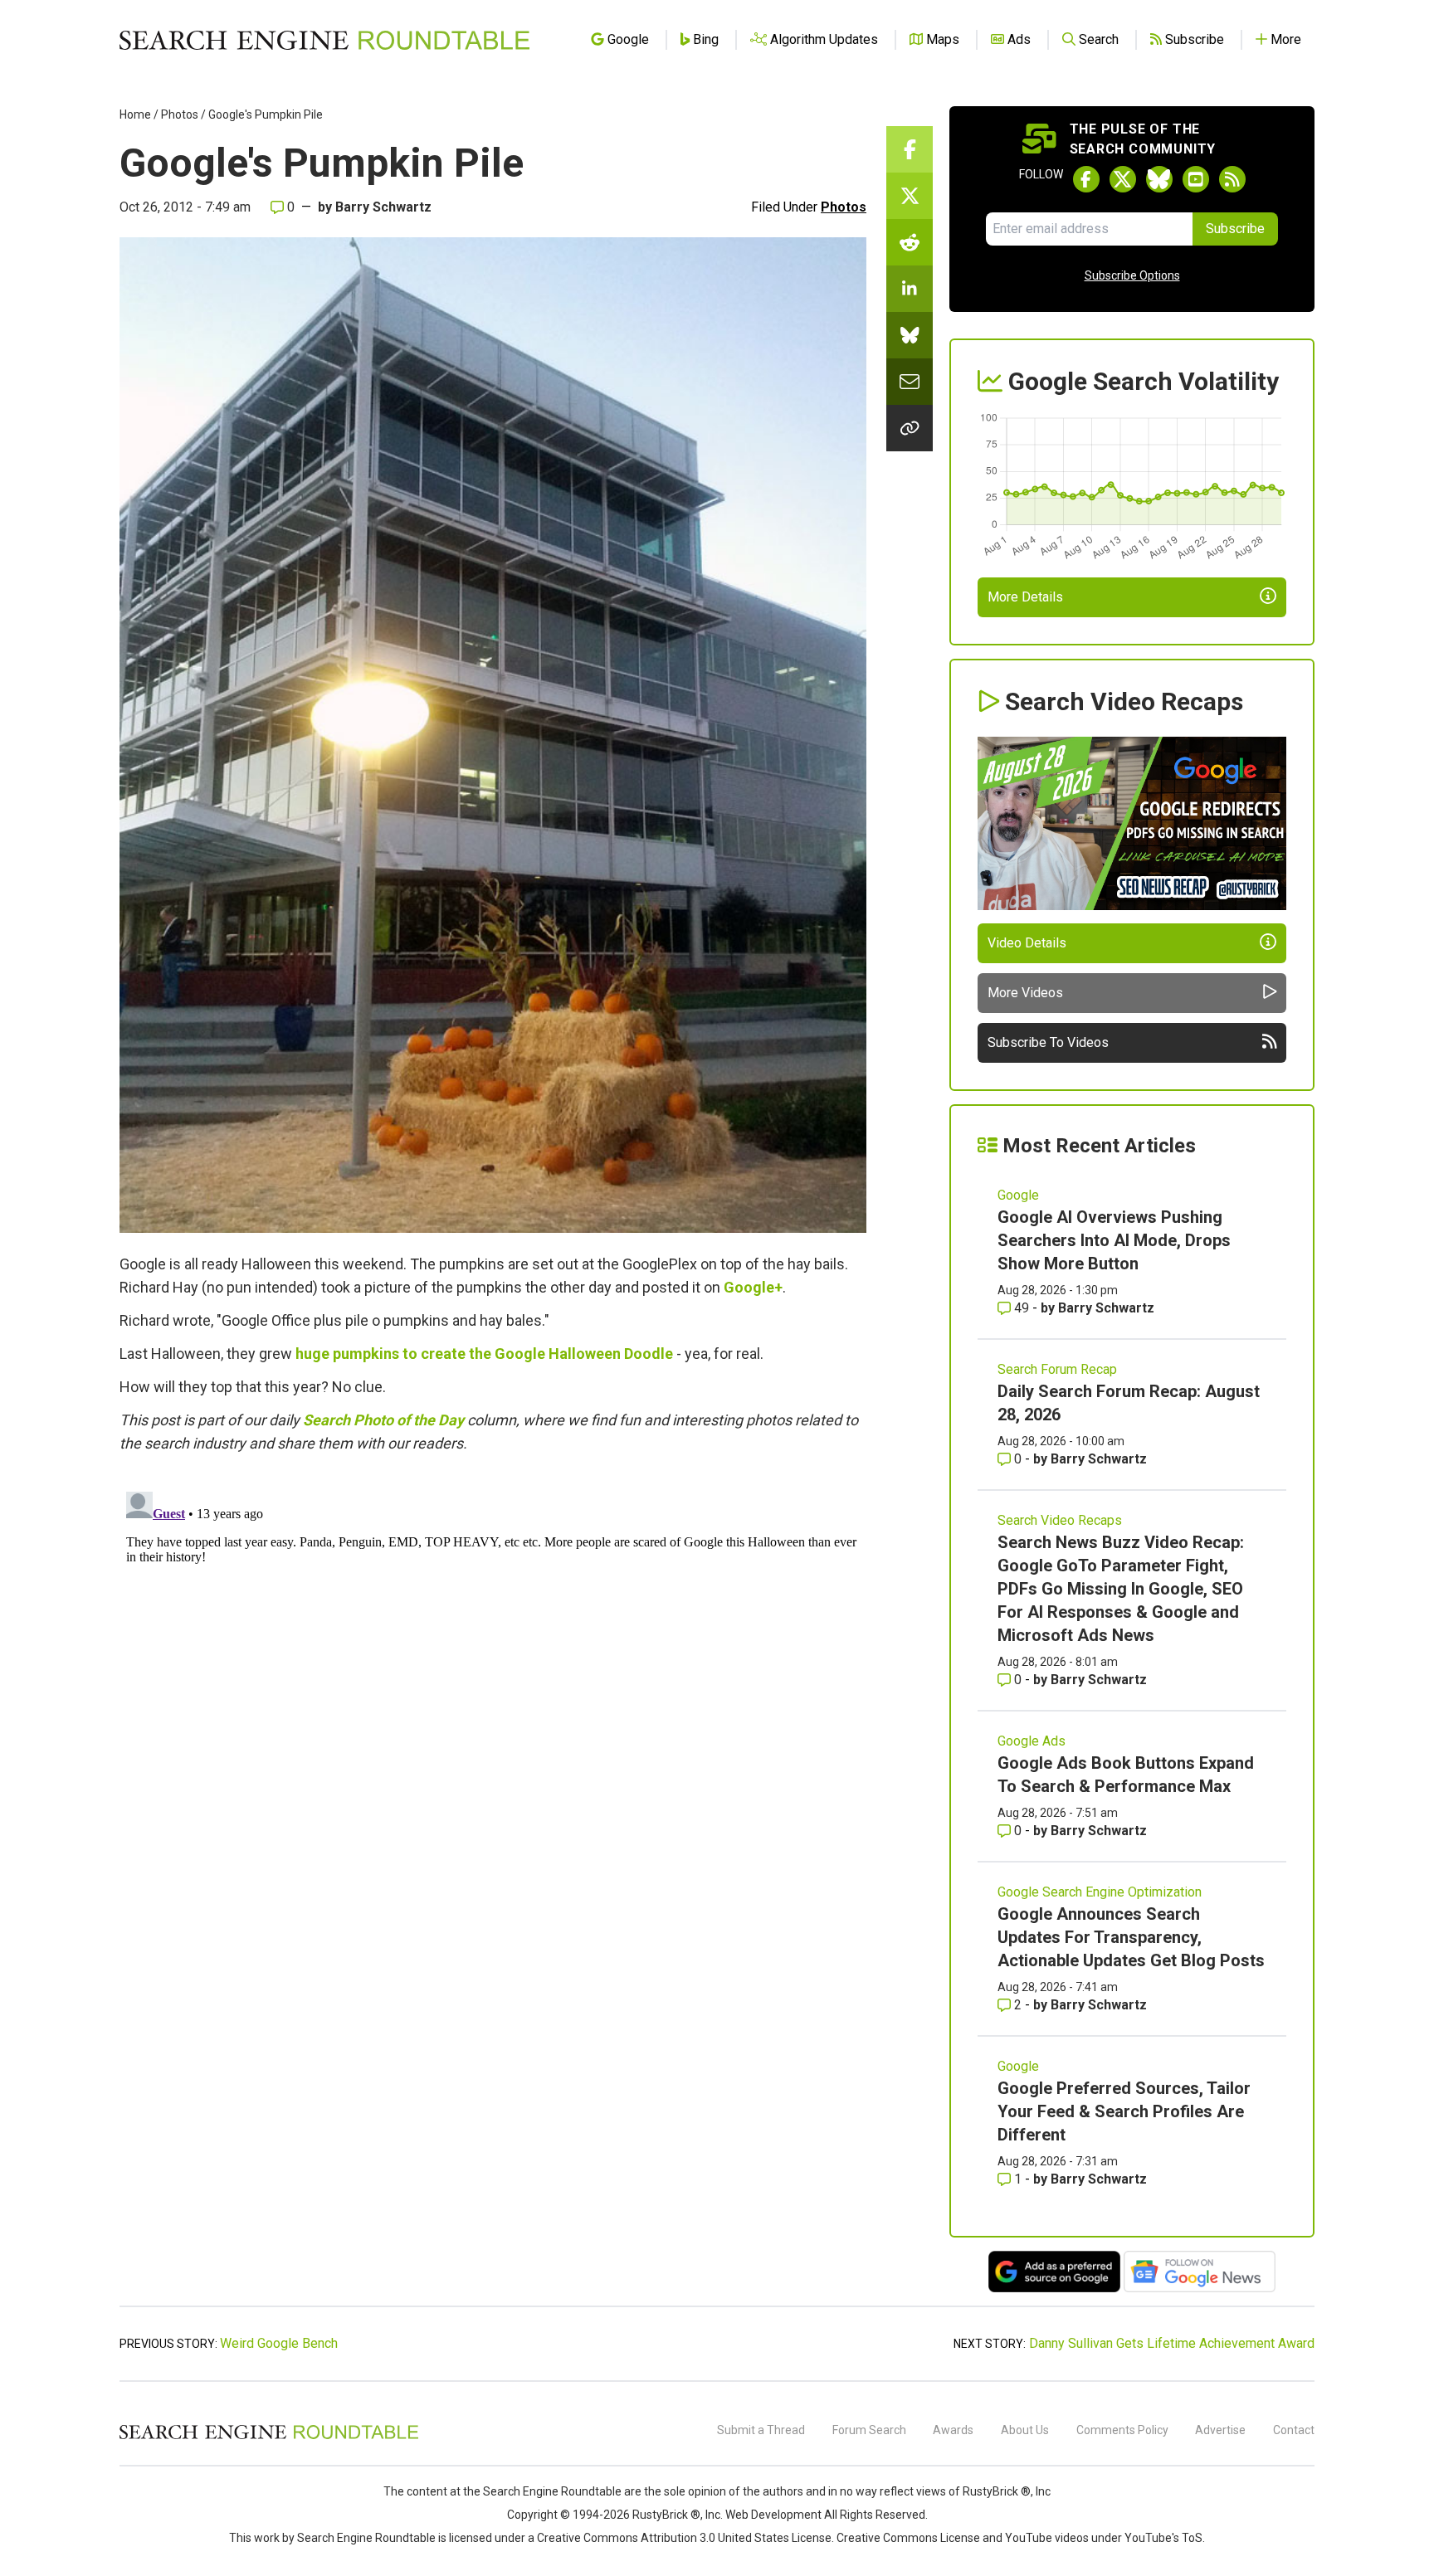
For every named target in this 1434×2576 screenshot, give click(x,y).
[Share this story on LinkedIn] (910, 289)
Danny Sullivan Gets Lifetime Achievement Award (1172, 2343)
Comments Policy (1122, 2430)
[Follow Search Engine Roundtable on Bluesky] (1159, 179)
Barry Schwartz (383, 207)
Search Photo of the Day (383, 1420)
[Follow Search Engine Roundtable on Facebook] (1086, 179)
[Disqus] (493, 1692)
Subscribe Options (1132, 275)
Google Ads (1032, 1741)
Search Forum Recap (1057, 1369)
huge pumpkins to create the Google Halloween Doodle (484, 1354)
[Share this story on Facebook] (910, 149)
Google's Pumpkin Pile (266, 114)
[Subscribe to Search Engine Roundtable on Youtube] (1196, 179)
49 (1022, 1308)
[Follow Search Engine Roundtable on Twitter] (1123, 179)
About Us (1025, 2430)
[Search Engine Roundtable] (269, 2437)
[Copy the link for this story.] (910, 428)
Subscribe (1235, 229)
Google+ (753, 1287)
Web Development (773, 2515)
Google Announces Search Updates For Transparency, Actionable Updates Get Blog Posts (1131, 1937)
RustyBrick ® (666, 2515)
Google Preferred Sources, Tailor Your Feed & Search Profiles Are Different (1124, 2111)
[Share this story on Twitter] (910, 196)
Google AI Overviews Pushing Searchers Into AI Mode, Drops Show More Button (1114, 1240)
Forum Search (869, 2430)
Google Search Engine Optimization (1100, 1892)
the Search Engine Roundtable (544, 2491)
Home (135, 114)
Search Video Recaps (1060, 1520)
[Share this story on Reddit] (910, 242)
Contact (1294, 2430)
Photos (180, 114)
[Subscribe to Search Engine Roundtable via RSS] (1232, 179)
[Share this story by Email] (910, 382)
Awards (953, 2430)
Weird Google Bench (279, 2343)
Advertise (1220, 2430)
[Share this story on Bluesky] (910, 335)
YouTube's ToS (1163, 2538)
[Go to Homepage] (324, 40)
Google (1018, 1195)
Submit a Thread (761, 2430)
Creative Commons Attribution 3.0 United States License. (685, 2538)
